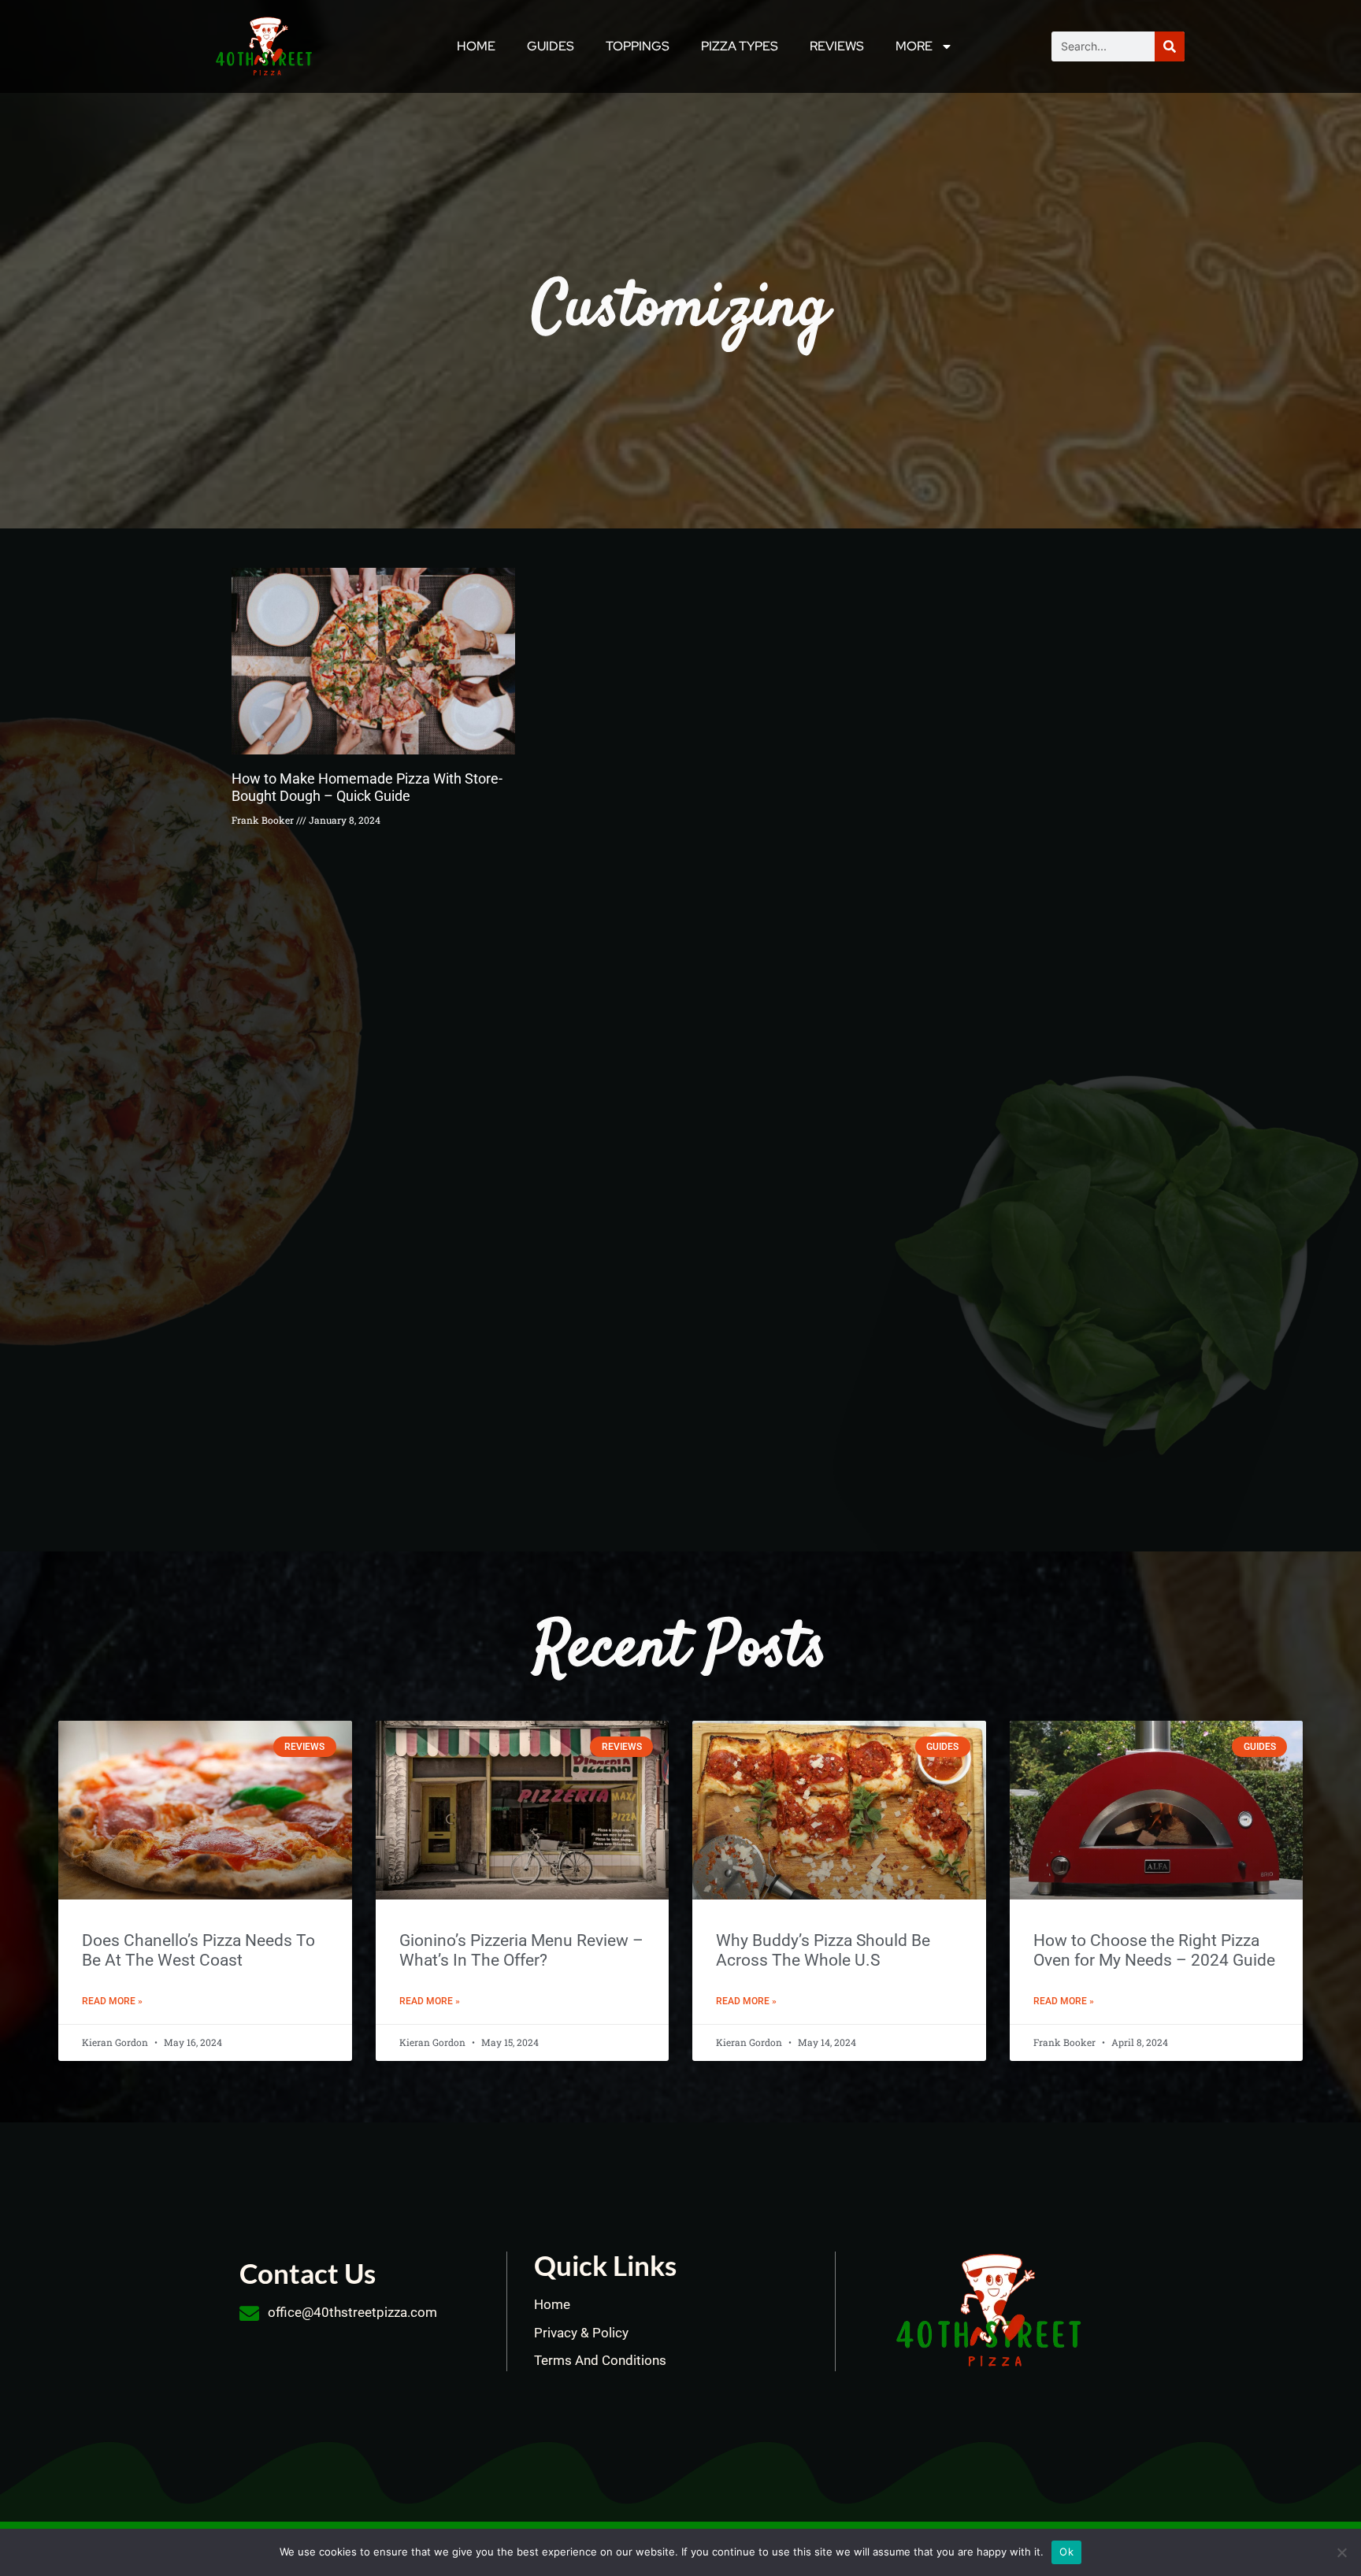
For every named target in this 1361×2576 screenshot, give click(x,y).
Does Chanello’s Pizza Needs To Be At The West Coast (198, 1950)
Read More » (112, 2001)
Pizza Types (740, 46)
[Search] (1170, 46)
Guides (551, 46)
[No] (1341, 2552)
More (914, 46)
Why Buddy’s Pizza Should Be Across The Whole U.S (823, 1950)
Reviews (837, 46)
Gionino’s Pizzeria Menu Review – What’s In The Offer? (521, 1950)
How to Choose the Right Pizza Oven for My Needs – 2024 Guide (1154, 1950)
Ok (1066, 2552)
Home (476, 46)
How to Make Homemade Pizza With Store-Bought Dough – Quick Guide (367, 787)
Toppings (638, 46)
